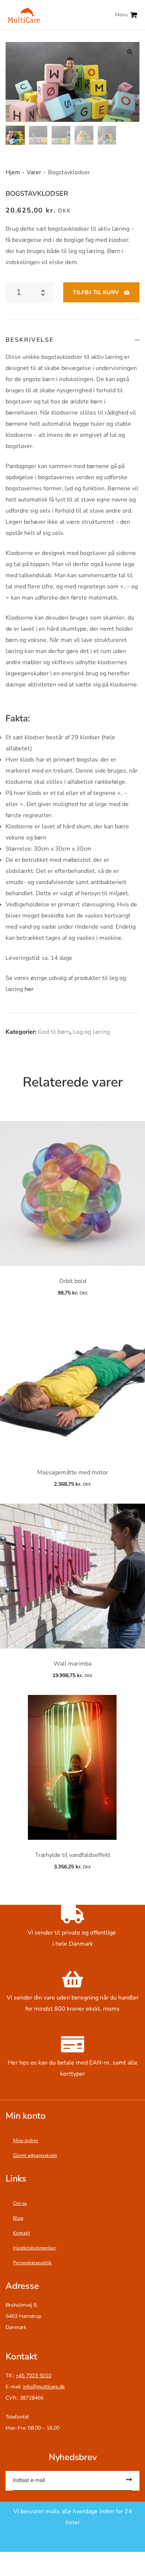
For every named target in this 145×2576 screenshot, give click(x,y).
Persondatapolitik (32, 2263)
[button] (130, 52)
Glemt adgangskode (35, 2156)
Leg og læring (91, 1032)
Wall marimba (72, 1664)
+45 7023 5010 (33, 2376)
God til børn (54, 1032)
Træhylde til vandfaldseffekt (73, 1855)
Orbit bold (73, 1281)
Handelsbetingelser (35, 2248)
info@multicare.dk (44, 2387)
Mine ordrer (26, 2141)
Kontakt (22, 2233)
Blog (18, 2218)
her (29, 989)
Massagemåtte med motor (73, 1472)
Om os (20, 2203)
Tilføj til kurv (96, 292)
